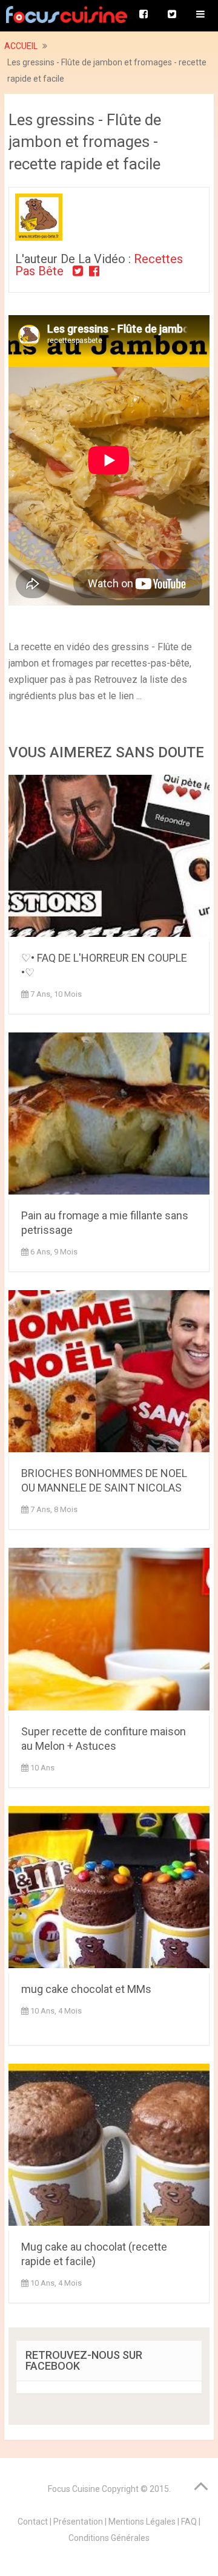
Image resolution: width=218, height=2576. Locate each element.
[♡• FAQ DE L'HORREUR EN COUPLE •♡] (109, 858)
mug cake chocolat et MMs (86, 1989)
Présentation (78, 2522)
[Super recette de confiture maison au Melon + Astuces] (109, 1631)
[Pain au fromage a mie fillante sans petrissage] (109, 1116)
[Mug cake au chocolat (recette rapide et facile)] (109, 2147)
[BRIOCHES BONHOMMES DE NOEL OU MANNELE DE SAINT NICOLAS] (109, 1374)
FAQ (189, 2522)
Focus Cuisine (74, 2489)
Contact (33, 2522)
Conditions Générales (109, 2538)
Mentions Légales (142, 2522)
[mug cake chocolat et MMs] (109, 1890)
